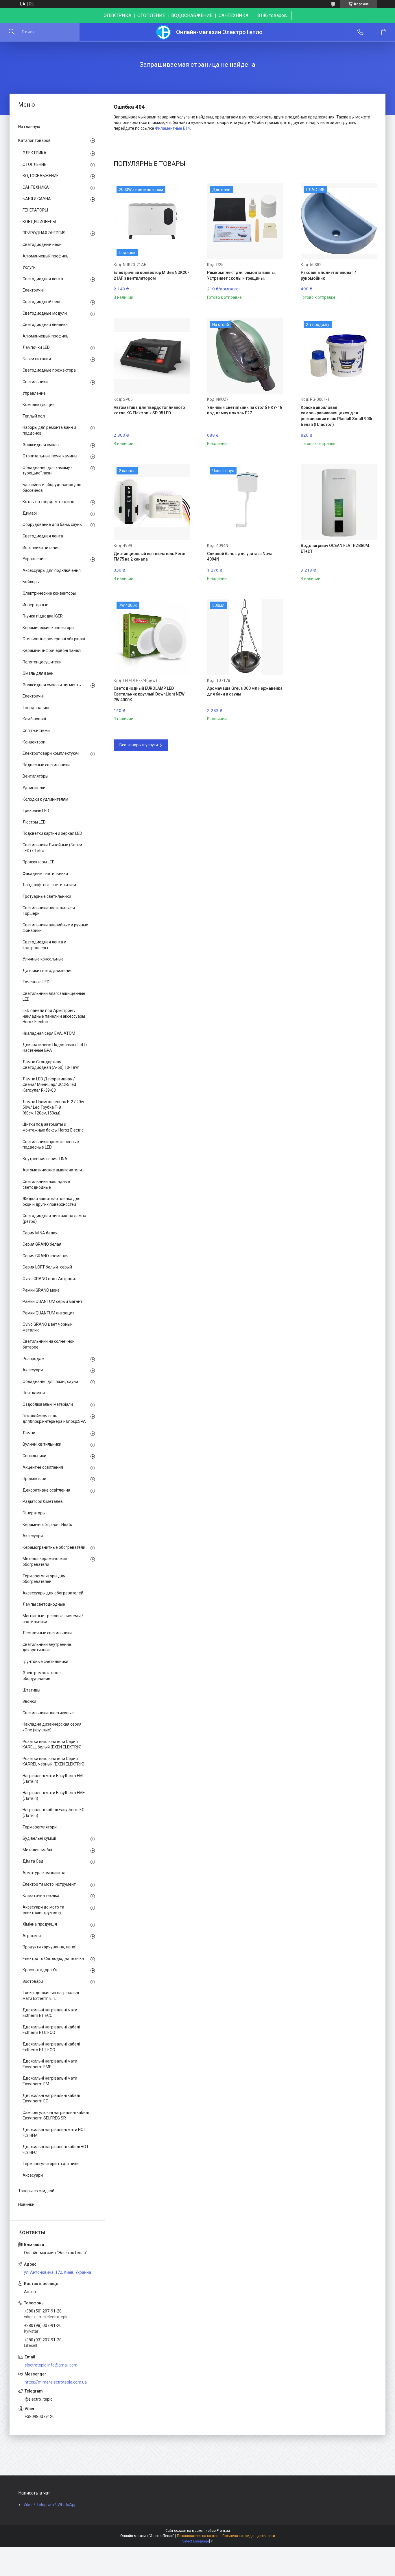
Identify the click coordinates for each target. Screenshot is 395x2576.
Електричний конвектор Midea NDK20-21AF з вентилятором (151, 275)
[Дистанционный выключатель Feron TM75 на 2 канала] (152, 502)
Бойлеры (31, 582)
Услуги (29, 267)
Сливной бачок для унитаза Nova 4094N (240, 557)
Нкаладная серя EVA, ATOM (49, 1033)
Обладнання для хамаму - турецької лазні (47, 470)
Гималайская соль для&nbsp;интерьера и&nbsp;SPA (54, 1419)
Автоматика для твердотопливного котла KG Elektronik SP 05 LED (149, 410)
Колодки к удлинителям (45, 799)
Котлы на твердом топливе (48, 502)
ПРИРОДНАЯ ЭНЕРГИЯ (44, 233)
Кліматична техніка (41, 1896)
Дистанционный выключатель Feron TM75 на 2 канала (150, 557)
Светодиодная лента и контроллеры (44, 945)
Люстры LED (34, 822)
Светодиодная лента (43, 279)
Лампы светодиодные (44, 1604)
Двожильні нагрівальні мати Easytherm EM (50, 2081)
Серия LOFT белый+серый (47, 1267)
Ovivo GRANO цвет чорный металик (48, 1327)
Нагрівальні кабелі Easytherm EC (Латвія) (53, 1813)
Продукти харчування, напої (49, 1947)
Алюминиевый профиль (46, 256)
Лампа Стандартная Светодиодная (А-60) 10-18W (51, 1065)
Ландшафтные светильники (49, 885)
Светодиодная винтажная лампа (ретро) (54, 1219)
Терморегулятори (40, 1827)
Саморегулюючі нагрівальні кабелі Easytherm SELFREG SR (56, 2115)
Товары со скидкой (36, 2191)
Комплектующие (39, 405)
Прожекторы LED (39, 862)
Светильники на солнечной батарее (49, 1344)
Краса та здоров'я (40, 1970)
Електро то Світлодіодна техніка (53, 1959)
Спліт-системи (36, 730)
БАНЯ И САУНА (37, 199)
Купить (133, 293)
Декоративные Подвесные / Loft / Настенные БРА (55, 1047)
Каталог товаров (34, 140)
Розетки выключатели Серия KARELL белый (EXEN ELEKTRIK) (52, 1744)
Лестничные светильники (47, 1633)
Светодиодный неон (42, 244)
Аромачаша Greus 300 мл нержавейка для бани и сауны (245, 691)
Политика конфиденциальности (249, 2536)
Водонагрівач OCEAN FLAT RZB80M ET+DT (335, 548)
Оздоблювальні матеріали (48, 1404)
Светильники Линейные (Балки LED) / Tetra (52, 848)
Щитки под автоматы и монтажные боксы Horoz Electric (53, 1127)
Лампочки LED (36, 347)
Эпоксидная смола (41, 445)
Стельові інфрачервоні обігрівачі (54, 639)
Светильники (35, 382)
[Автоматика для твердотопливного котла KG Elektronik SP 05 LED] (152, 356)
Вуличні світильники (42, 1444)
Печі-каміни (34, 1393)
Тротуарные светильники (47, 896)
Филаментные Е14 (172, 128)
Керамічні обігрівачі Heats (47, 1525)
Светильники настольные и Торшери (49, 911)
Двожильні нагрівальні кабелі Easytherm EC (51, 2098)
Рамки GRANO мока (41, 1290)
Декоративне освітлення (46, 1490)
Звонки (29, 1701)
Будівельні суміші (39, 1838)
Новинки (26, 2204)
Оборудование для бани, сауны (52, 524)
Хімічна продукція (40, 1924)
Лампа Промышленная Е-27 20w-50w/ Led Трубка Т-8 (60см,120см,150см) (54, 1107)
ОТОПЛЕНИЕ (34, 164)
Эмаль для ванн (38, 673)
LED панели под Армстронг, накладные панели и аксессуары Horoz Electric (54, 1016)
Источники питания (41, 548)
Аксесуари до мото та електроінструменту (43, 1910)
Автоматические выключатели (52, 1170)
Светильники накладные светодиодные (46, 1184)
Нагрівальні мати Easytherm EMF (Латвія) (54, 1796)
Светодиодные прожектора (49, 370)
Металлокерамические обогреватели (45, 1561)
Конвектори (34, 742)
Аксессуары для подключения (52, 570)
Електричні (33, 290)
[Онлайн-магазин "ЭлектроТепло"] (164, 32)
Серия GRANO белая (42, 1244)
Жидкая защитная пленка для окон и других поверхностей (51, 1201)
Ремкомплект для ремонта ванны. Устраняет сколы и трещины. (241, 275)
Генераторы (34, 1513)
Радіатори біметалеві (43, 1501)
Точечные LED (36, 982)
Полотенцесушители (42, 662)
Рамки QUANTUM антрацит (48, 1313)
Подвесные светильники (46, 765)
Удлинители (34, 788)
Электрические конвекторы (49, 593)
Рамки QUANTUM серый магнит (52, 1301)
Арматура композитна (44, 1873)
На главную (29, 127)
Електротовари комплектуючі (51, 753)
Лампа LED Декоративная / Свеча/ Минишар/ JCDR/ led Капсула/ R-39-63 (49, 1085)
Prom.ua (223, 2531)
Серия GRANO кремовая (46, 1256)
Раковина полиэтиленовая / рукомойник (328, 275)
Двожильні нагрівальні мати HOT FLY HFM (54, 2132)
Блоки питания (37, 359)
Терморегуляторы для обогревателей (44, 1579)
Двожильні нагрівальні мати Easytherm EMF (50, 2064)
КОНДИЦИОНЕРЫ (39, 222)
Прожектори (34, 1479)
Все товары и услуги (139, 745)
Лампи (29, 1433)
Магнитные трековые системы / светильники (53, 1619)
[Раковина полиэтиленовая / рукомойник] (339, 221)
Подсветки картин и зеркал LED (52, 833)
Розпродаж (34, 1359)
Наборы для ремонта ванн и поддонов (49, 430)
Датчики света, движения (48, 971)
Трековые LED (36, 811)
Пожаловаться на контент (198, 2536)
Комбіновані (34, 719)
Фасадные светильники (45, 873)
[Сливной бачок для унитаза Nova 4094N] (245, 502)
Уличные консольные (43, 959)
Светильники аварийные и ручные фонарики (55, 928)
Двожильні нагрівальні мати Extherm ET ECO (50, 2013)
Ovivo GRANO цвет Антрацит (50, 1279)
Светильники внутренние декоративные (47, 1647)
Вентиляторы (35, 776)
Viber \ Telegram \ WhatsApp (50, 2505)
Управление (34, 393)
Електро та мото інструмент (49, 1884)
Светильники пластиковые (48, 1713)
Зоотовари (33, 1981)
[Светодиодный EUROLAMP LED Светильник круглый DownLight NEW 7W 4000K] (152, 637)
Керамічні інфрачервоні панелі (52, 650)
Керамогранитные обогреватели (54, 1547)
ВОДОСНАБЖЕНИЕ (41, 176)
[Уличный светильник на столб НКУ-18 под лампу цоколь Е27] (245, 356)
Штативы (31, 1690)
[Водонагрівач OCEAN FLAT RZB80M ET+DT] (339, 502)
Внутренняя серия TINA (45, 1159)
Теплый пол (34, 416)
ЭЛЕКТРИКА (35, 153)
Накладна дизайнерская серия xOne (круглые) (52, 1727)
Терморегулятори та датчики (51, 2164)
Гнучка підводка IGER (43, 616)
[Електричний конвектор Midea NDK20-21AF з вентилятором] (152, 221)
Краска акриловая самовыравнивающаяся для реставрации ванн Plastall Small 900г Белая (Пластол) (337, 416)
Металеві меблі (37, 1850)
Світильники (34, 1456)
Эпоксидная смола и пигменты (52, 685)
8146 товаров (272, 15)
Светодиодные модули (45, 313)
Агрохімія (32, 1936)
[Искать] (12, 32)
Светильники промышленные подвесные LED (51, 1145)
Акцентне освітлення (43, 1467)
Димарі (30, 513)
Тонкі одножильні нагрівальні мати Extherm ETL (51, 1995)
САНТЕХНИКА (36, 187)
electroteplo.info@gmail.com (51, 2365)
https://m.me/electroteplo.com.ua (56, 2382)
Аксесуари (33, 1370)
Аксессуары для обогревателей (53, 1593)
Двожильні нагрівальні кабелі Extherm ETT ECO (51, 2047)
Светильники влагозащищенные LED (54, 996)
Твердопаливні (37, 708)
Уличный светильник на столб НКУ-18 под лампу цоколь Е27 (245, 410)
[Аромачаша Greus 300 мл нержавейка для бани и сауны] (245, 637)
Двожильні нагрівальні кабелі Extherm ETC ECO (51, 2030)
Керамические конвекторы (48, 628)
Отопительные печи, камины (50, 456)
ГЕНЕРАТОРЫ (35, 210)
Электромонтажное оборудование (42, 1676)
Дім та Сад (33, 1861)
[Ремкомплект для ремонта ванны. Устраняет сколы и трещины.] (245, 221)
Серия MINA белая (40, 1233)
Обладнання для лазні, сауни (50, 1381)
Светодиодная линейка (45, 324)
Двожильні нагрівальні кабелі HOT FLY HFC (56, 2150)
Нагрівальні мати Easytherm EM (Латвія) (53, 1778)
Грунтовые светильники (45, 1661)
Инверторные (35, 605)
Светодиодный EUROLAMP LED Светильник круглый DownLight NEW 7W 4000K (149, 694)
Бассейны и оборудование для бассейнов (52, 487)
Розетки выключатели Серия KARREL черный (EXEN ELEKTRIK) (53, 1761)
